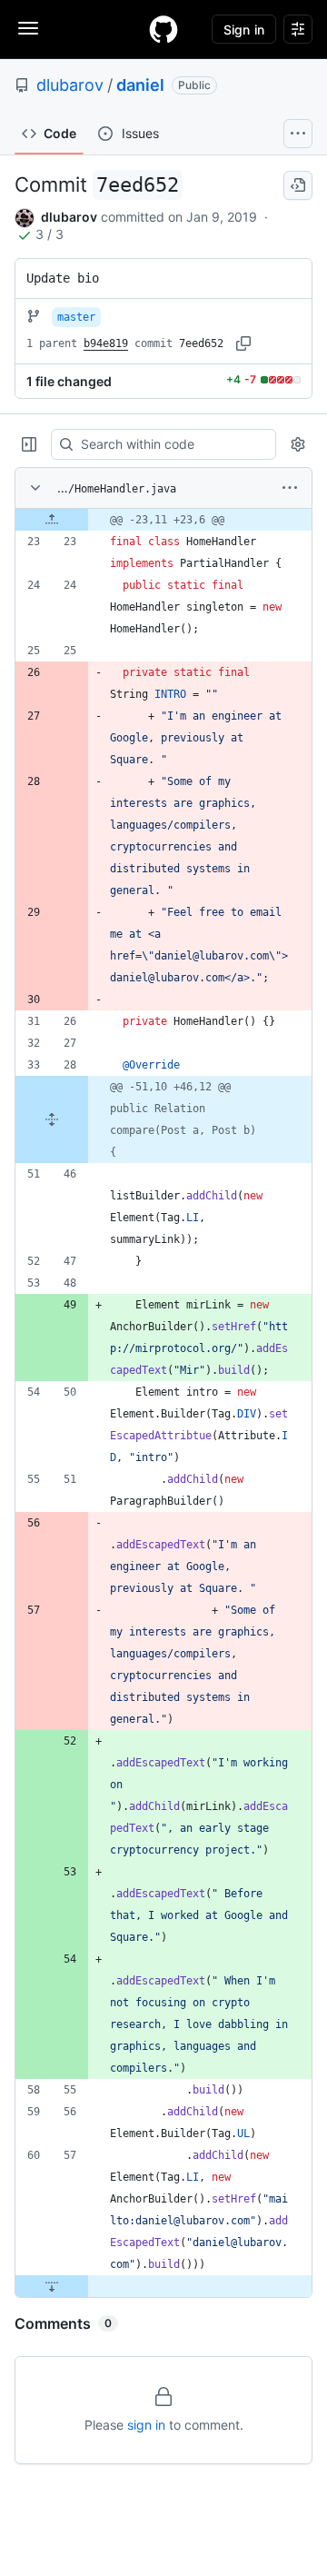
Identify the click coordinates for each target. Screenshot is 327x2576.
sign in (146, 2425)
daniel (140, 85)
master (76, 317)
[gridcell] (163, 520)
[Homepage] (163, 29)
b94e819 (106, 343)
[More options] (290, 488)
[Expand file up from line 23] (52, 520)
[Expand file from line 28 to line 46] (52, 1119)
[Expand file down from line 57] (52, 2286)
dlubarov (70, 85)
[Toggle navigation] (28, 28)
